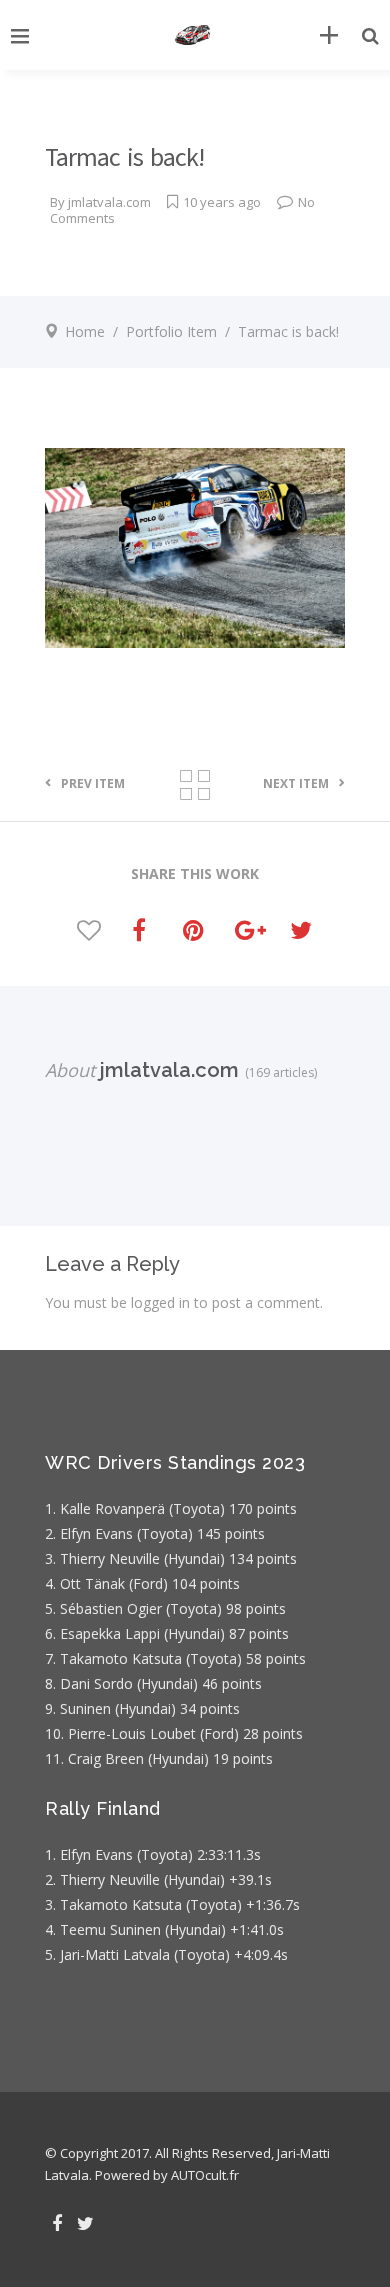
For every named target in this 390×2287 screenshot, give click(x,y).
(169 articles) (278, 1072)
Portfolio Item (171, 331)
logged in (160, 1302)
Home (85, 331)
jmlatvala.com (109, 202)
